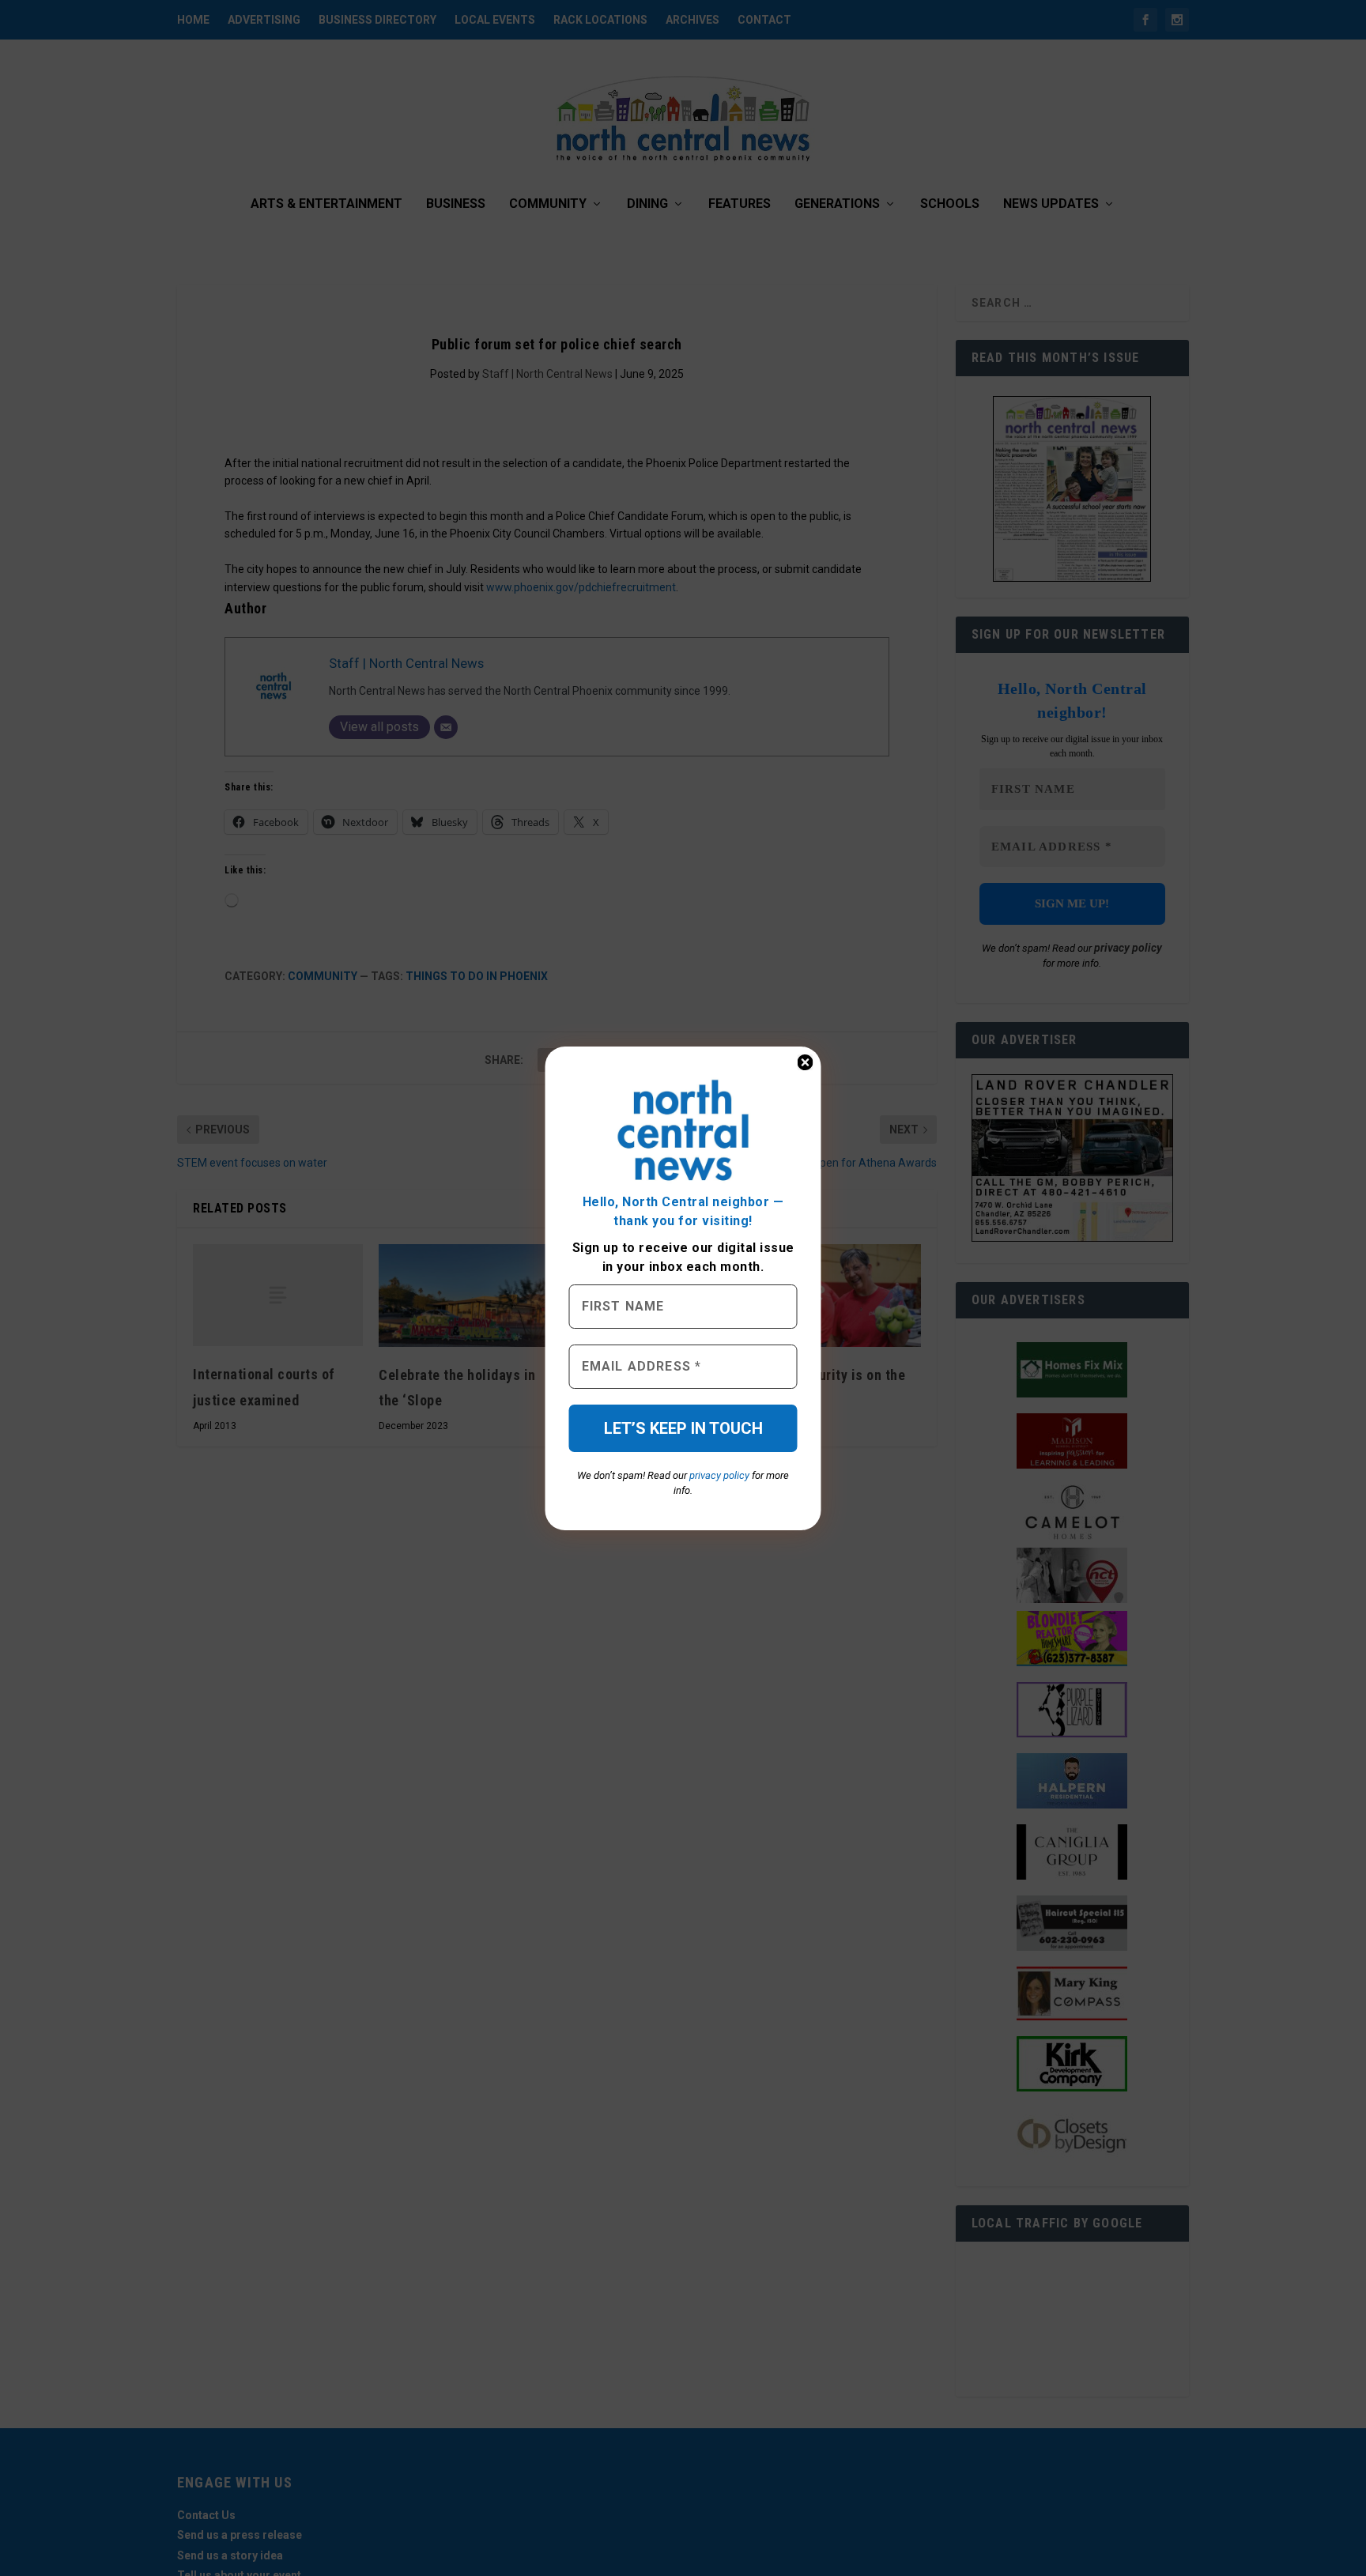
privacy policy (719, 1475)
